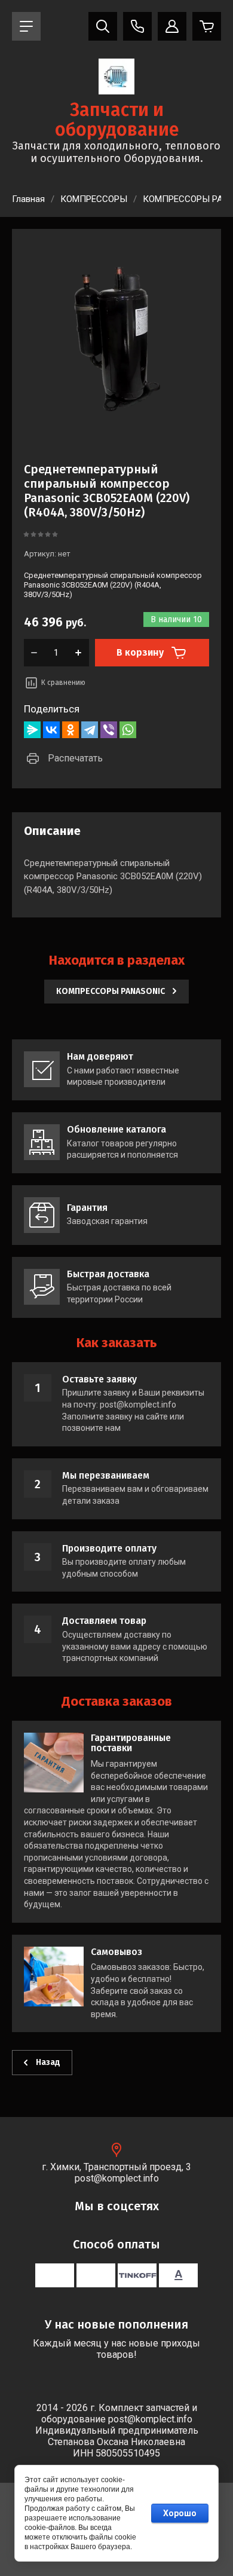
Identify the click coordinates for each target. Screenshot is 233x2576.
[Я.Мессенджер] (32, 730)
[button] (26, 26)
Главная (28, 199)
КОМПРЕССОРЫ (94, 199)
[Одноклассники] (70, 730)
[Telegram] (90, 730)
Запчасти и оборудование (117, 120)
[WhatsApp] (128, 730)
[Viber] (109, 730)
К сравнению (63, 683)
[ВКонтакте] (51, 730)
